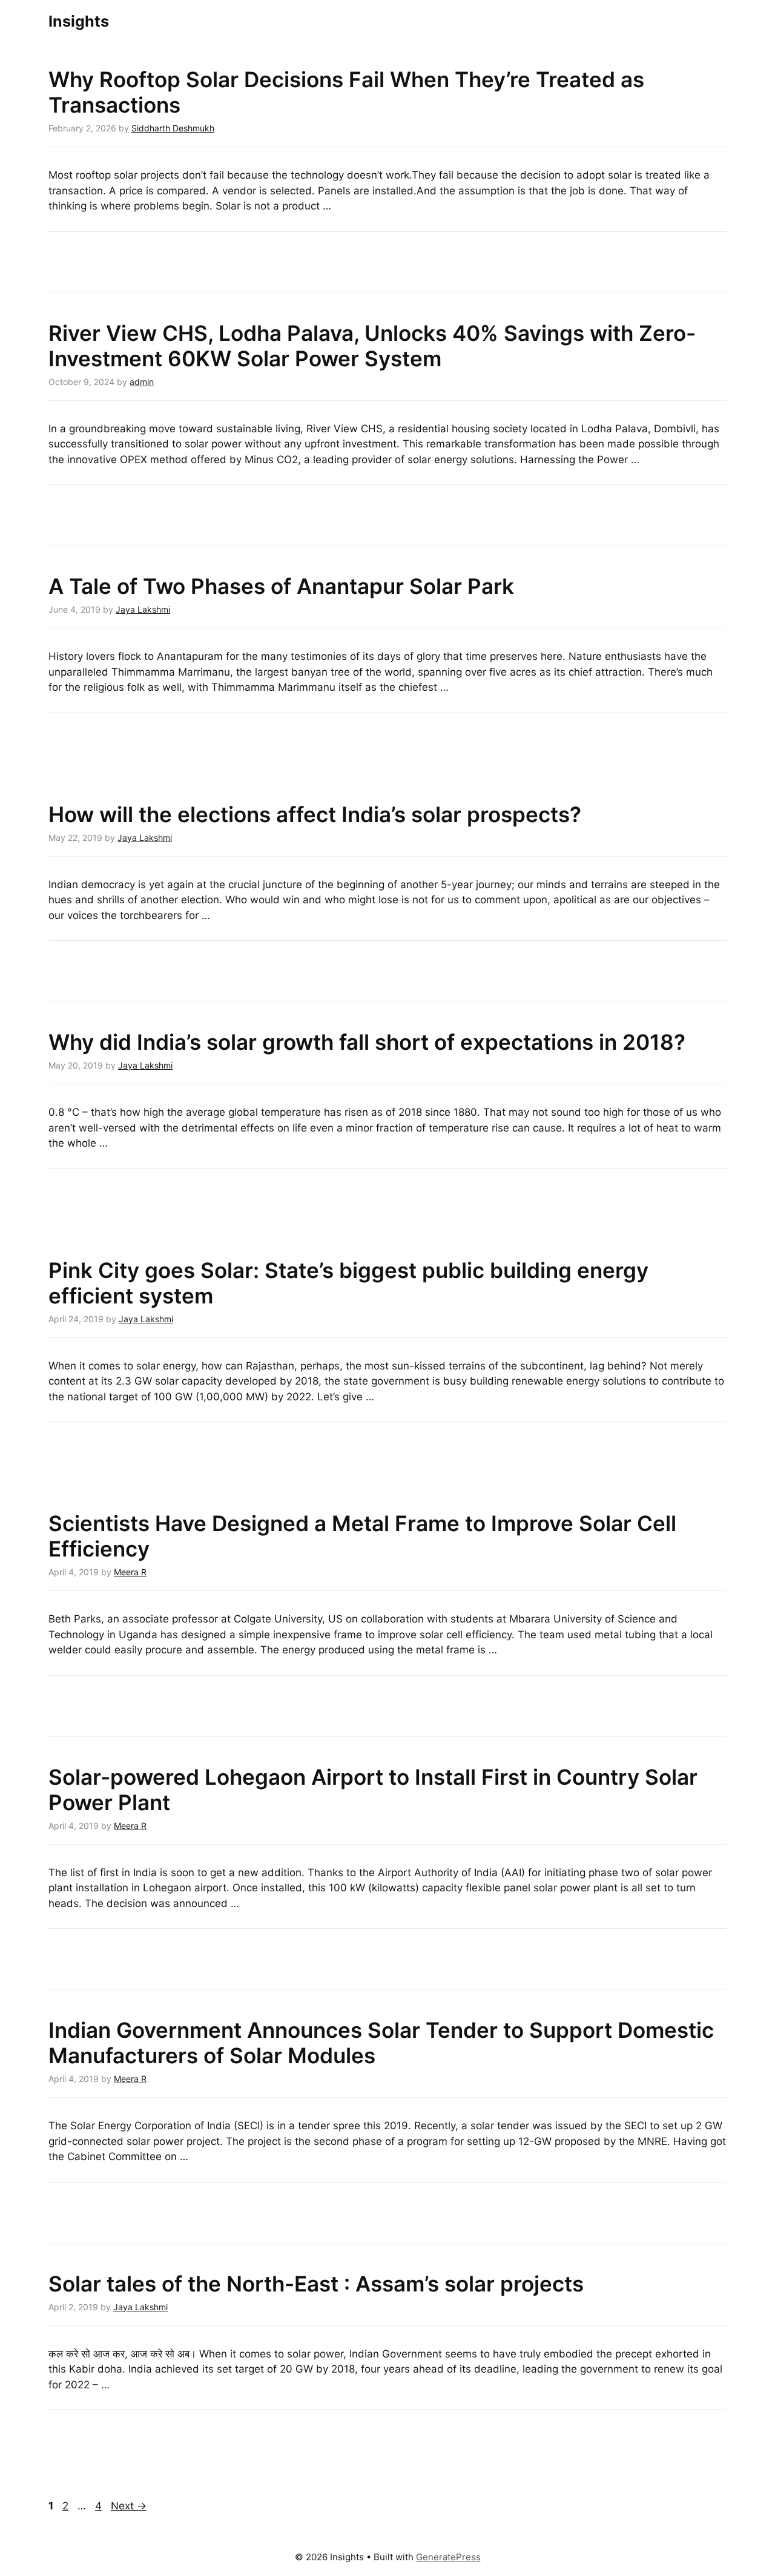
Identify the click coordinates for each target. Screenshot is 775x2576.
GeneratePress (448, 2557)
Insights (79, 21)
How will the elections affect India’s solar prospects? (315, 814)
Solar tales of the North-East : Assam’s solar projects (316, 2284)
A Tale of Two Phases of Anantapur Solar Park (281, 586)
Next (129, 2506)
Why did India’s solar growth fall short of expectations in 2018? (367, 1042)
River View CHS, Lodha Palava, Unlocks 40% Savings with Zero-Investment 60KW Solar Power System (372, 346)
